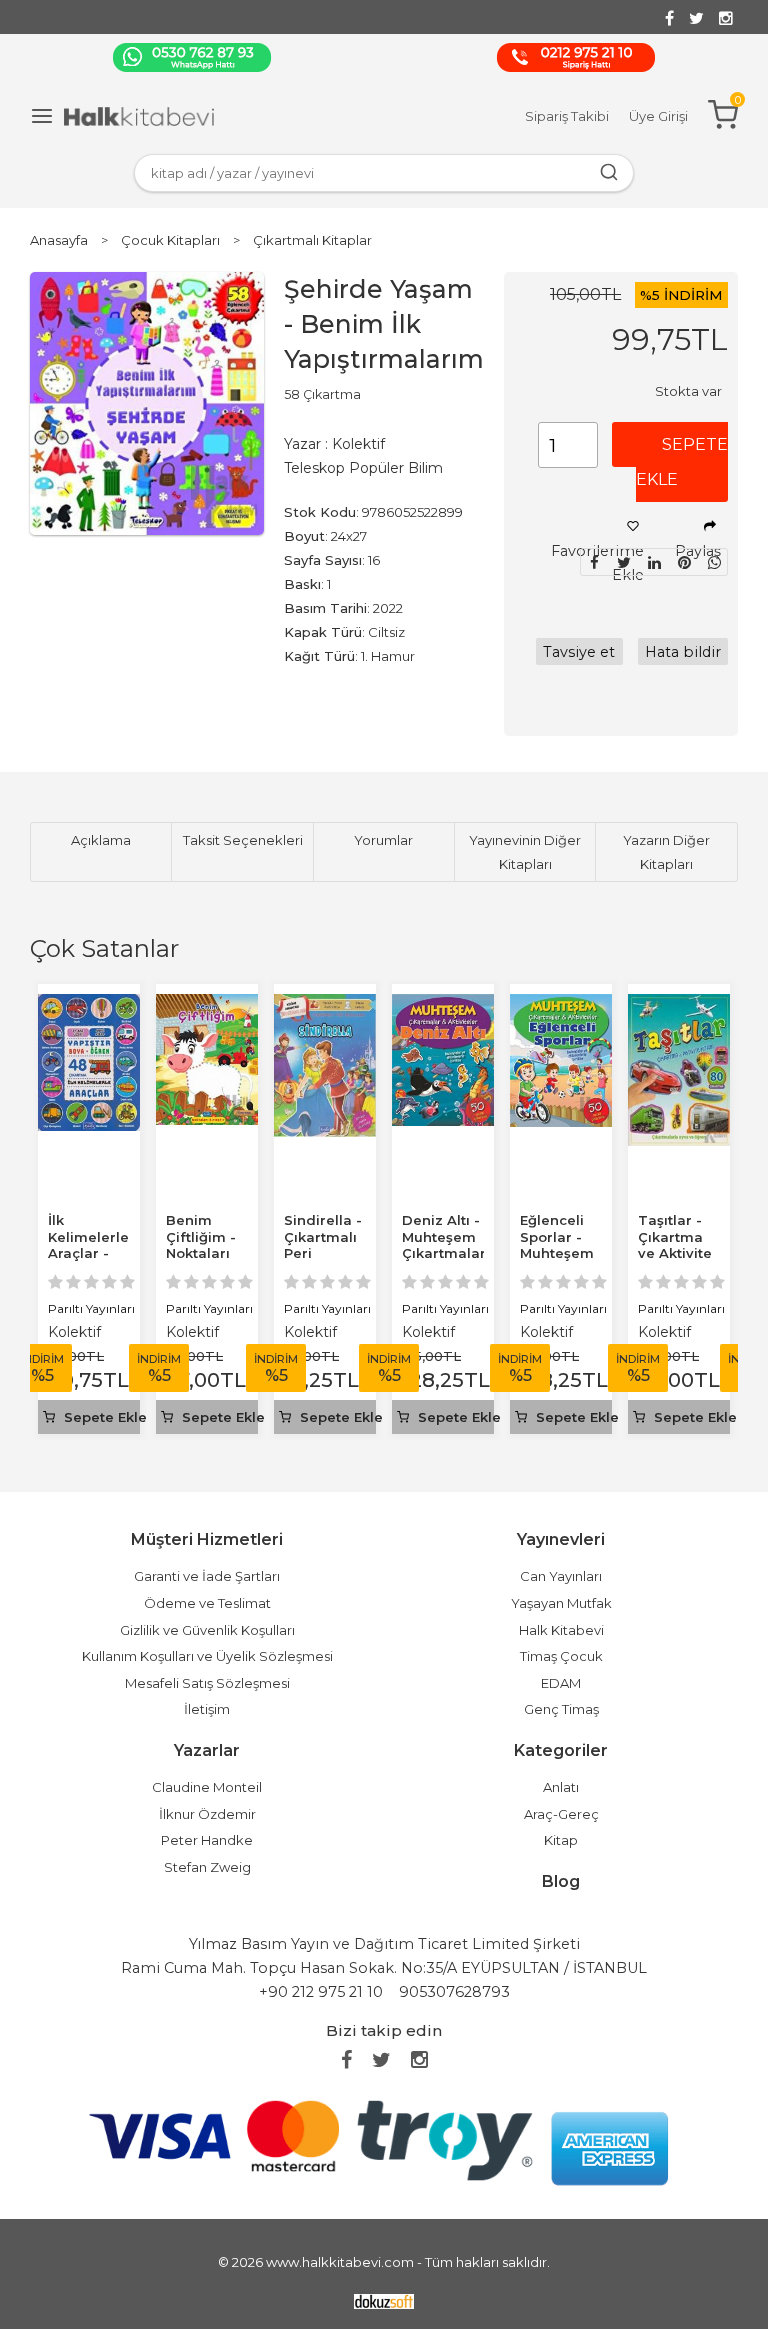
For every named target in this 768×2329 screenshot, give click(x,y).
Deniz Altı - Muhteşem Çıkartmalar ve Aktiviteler (444, 1254)
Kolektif (74, 1332)
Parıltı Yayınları (91, 1308)
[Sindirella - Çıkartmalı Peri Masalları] (325, 1005)
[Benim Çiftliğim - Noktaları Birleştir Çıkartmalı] (207, 1005)
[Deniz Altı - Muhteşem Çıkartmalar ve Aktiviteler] (443, 1005)
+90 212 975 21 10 (321, 1992)
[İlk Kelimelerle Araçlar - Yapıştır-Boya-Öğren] (89, 1005)
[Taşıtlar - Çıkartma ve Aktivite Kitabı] (679, 1005)
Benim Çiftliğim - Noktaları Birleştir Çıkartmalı (202, 1254)
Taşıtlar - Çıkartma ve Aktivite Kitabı (675, 1245)
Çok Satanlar (104, 948)
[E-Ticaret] (384, 2300)
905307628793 (454, 1992)
